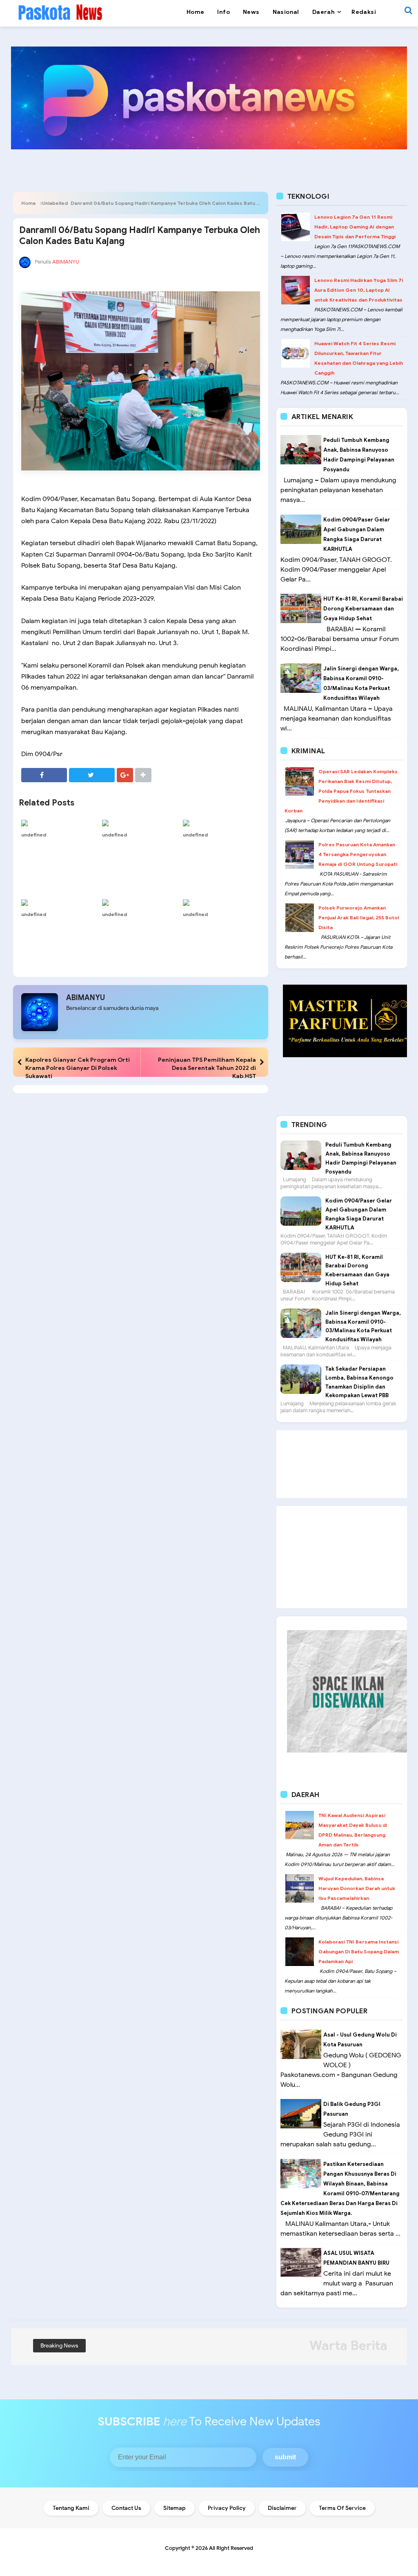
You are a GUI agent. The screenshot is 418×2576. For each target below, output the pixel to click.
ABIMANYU (86, 998)
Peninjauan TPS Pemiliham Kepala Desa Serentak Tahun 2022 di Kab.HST (207, 1068)
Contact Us (126, 2508)
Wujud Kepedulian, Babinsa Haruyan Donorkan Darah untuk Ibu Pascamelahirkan (357, 1888)
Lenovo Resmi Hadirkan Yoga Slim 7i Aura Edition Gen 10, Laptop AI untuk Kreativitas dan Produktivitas (359, 290)
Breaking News (59, 2346)
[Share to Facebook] (44, 775)
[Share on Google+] (125, 775)
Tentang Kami (71, 2508)
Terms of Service (342, 2508)
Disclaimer (282, 2508)
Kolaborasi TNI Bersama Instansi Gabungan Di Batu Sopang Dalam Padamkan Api (359, 1951)
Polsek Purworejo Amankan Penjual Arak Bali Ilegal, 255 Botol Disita (359, 917)
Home (29, 203)
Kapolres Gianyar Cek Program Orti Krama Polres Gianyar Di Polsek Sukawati (78, 1068)
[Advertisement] (342, 1464)
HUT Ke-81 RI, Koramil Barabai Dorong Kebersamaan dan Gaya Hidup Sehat (363, 609)
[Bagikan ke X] (92, 775)
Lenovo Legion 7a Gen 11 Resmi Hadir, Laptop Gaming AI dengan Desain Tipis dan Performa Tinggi (355, 227)
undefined (34, 835)
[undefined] (60, 823)
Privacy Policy (227, 2508)
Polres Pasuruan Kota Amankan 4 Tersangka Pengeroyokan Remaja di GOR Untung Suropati (358, 854)
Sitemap (175, 2508)
